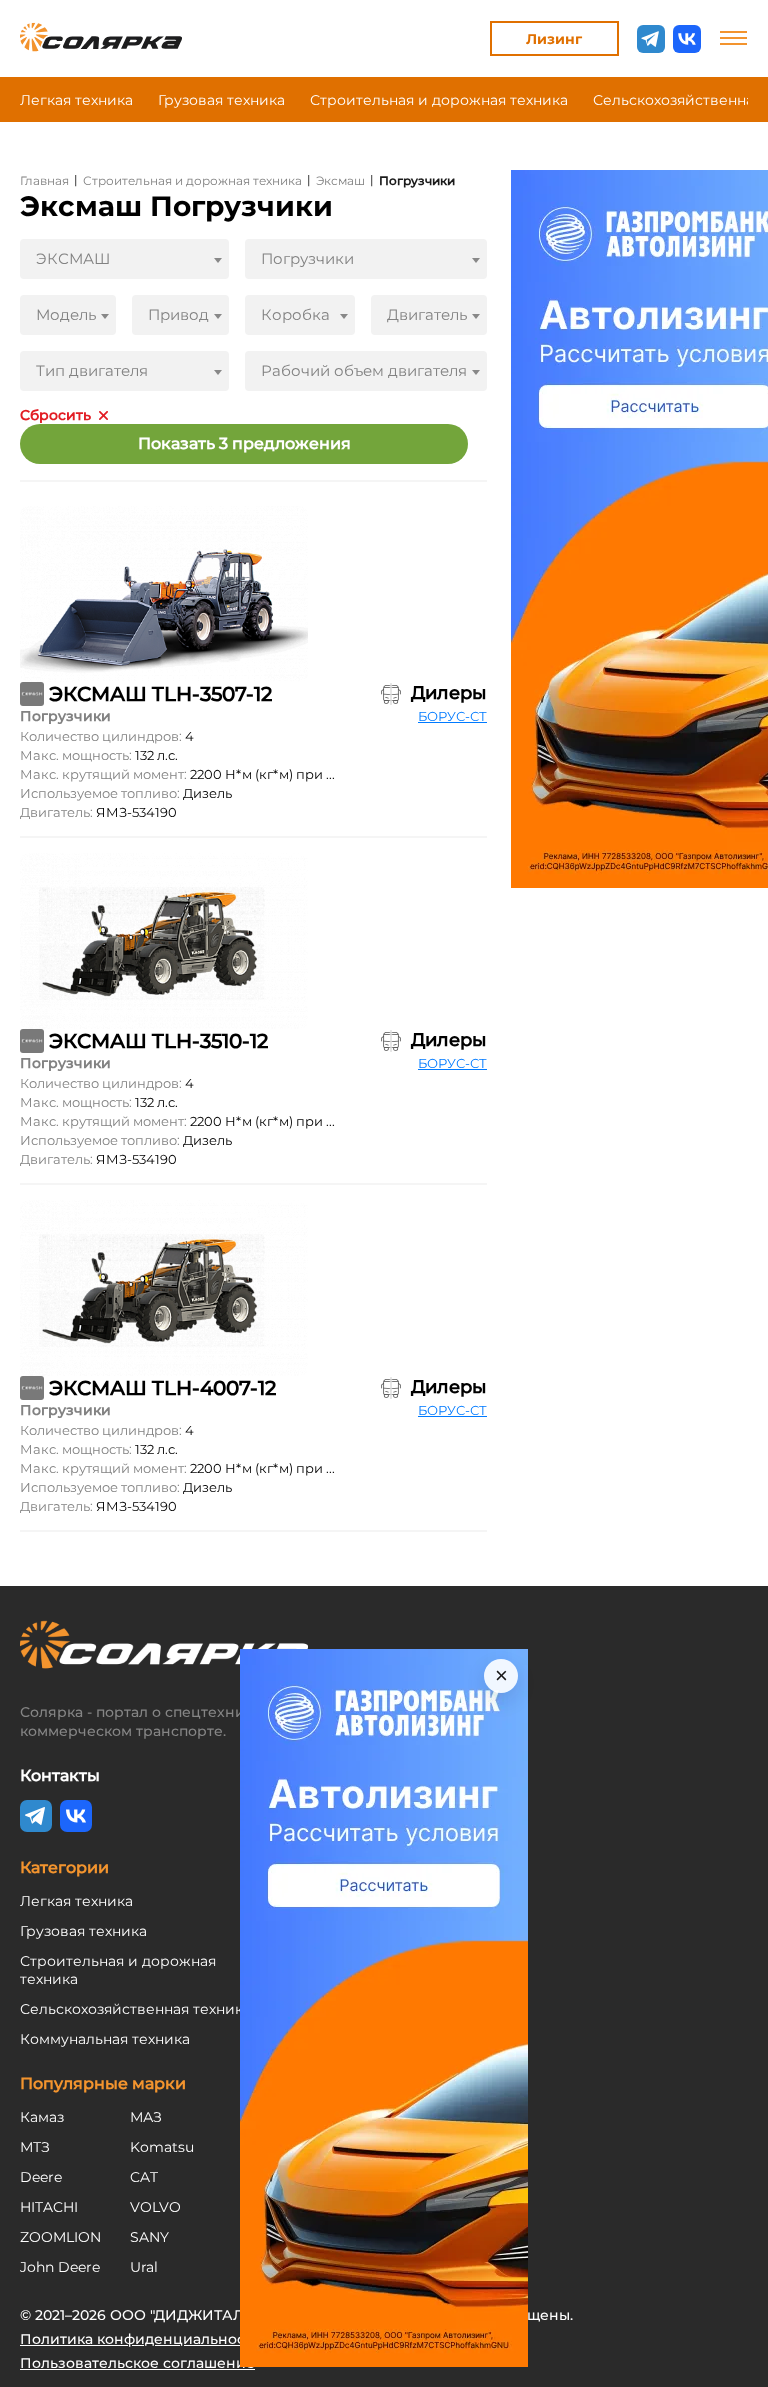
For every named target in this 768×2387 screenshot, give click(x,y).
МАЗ (146, 2117)
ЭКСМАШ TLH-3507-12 (160, 694)
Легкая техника (76, 100)
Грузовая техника (221, 100)
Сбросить (55, 415)
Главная (44, 180)
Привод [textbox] (178, 314)
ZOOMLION (60, 2237)
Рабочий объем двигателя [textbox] (364, 370)
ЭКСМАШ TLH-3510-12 (158, 1041)
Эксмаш (340, 180)
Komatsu (162, 2147)
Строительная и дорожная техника (439, 100)
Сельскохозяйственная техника (135, 2009)
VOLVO (155, 2207)
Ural (144, 2267)
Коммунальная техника (105, 2039)
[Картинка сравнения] (391, 694)
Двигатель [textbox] (427, 314)
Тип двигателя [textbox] (92, 370)
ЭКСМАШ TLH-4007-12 (162, 1388)
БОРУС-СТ (452, 716)
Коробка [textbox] (295, 314)
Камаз (42, 2117)
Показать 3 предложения (244, 443)
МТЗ (35, 2147)
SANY (149, 2237)
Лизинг (554, 39)
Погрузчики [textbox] (307, 258)
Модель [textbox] (66, 314)
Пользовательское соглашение (137, 2363)
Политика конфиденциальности (141, 2339)
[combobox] (124, 259)
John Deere (60, 2267)
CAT (144, 2177)
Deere (41, 2177)
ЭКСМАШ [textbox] (73, 258)
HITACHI (49, 2207)
